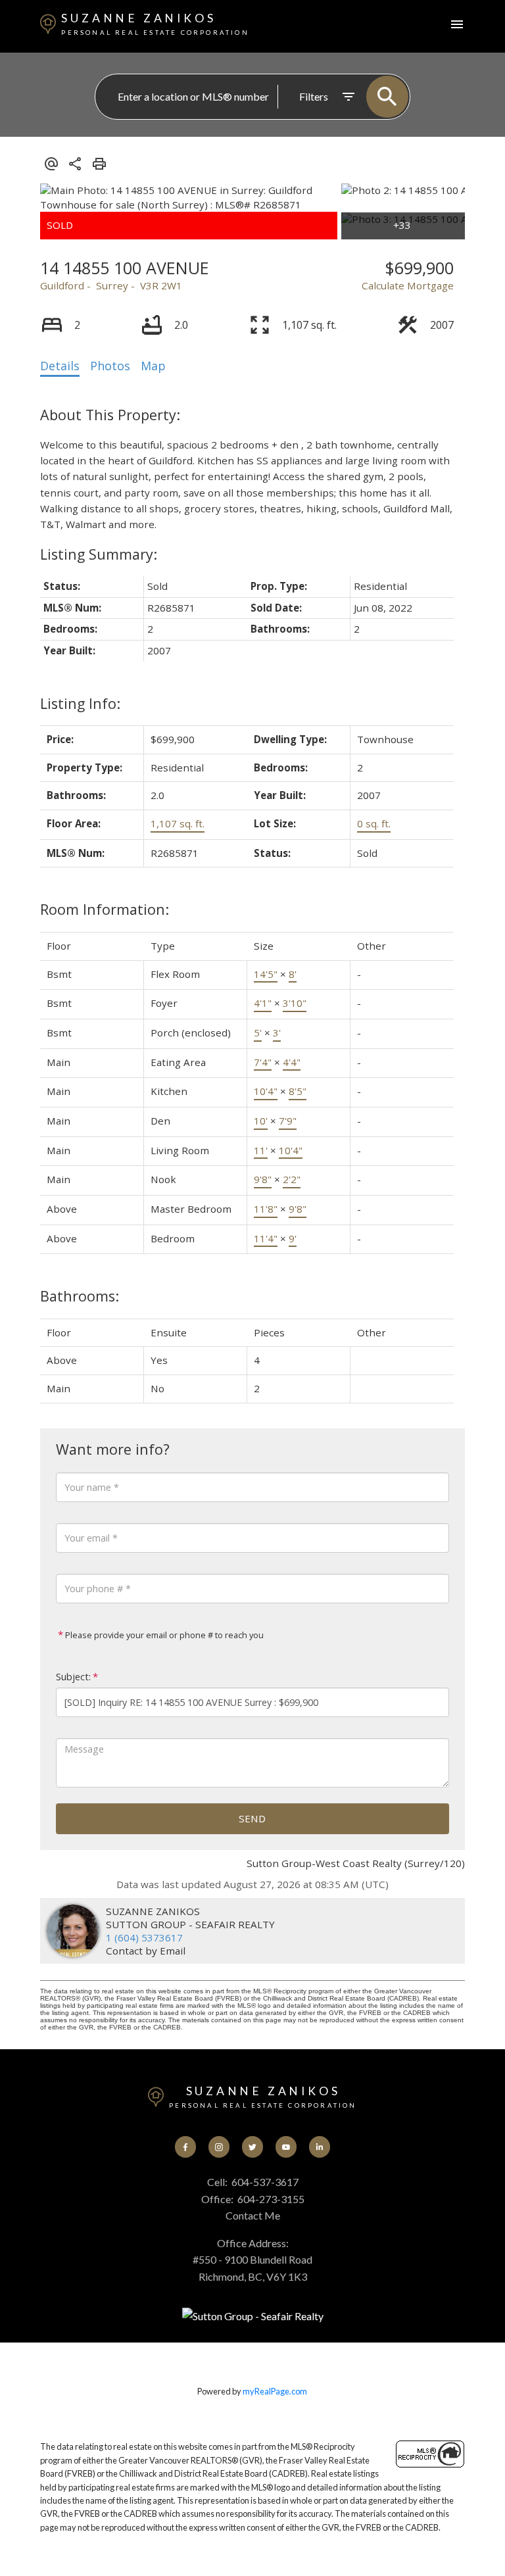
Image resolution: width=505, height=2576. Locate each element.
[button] (186, 2147)
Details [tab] (60, 366)
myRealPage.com (275, 2391)
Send (252, 1818)
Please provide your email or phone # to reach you (163, 1635)
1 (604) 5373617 (144, 1937)
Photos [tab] (110, 366)
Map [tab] (153, 366)
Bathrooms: (80, 1296)
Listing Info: (80, 703)
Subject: (73, 1677)
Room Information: (105, 909)
